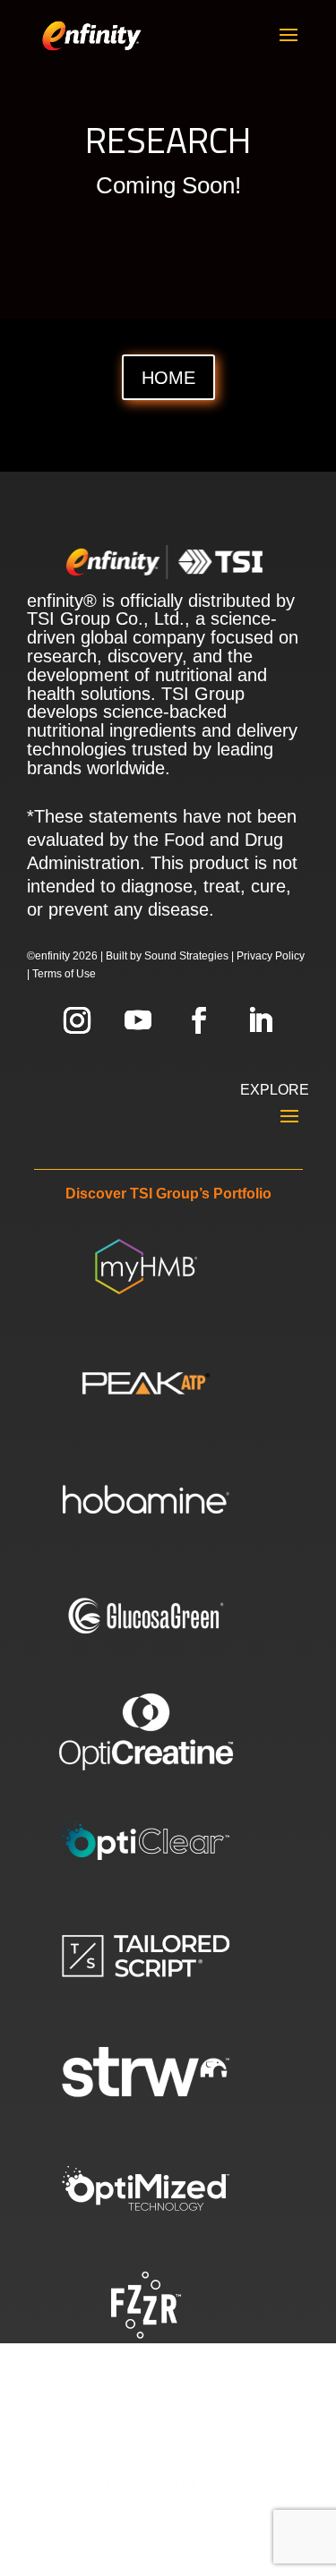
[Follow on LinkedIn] (260, 1020)
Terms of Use (64, 974)
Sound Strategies (186, 956)
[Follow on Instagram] (77, 1020)
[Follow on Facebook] (199, 1020)
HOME (168, 378)
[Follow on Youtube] (138, 1020)
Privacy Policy (271, 956)
